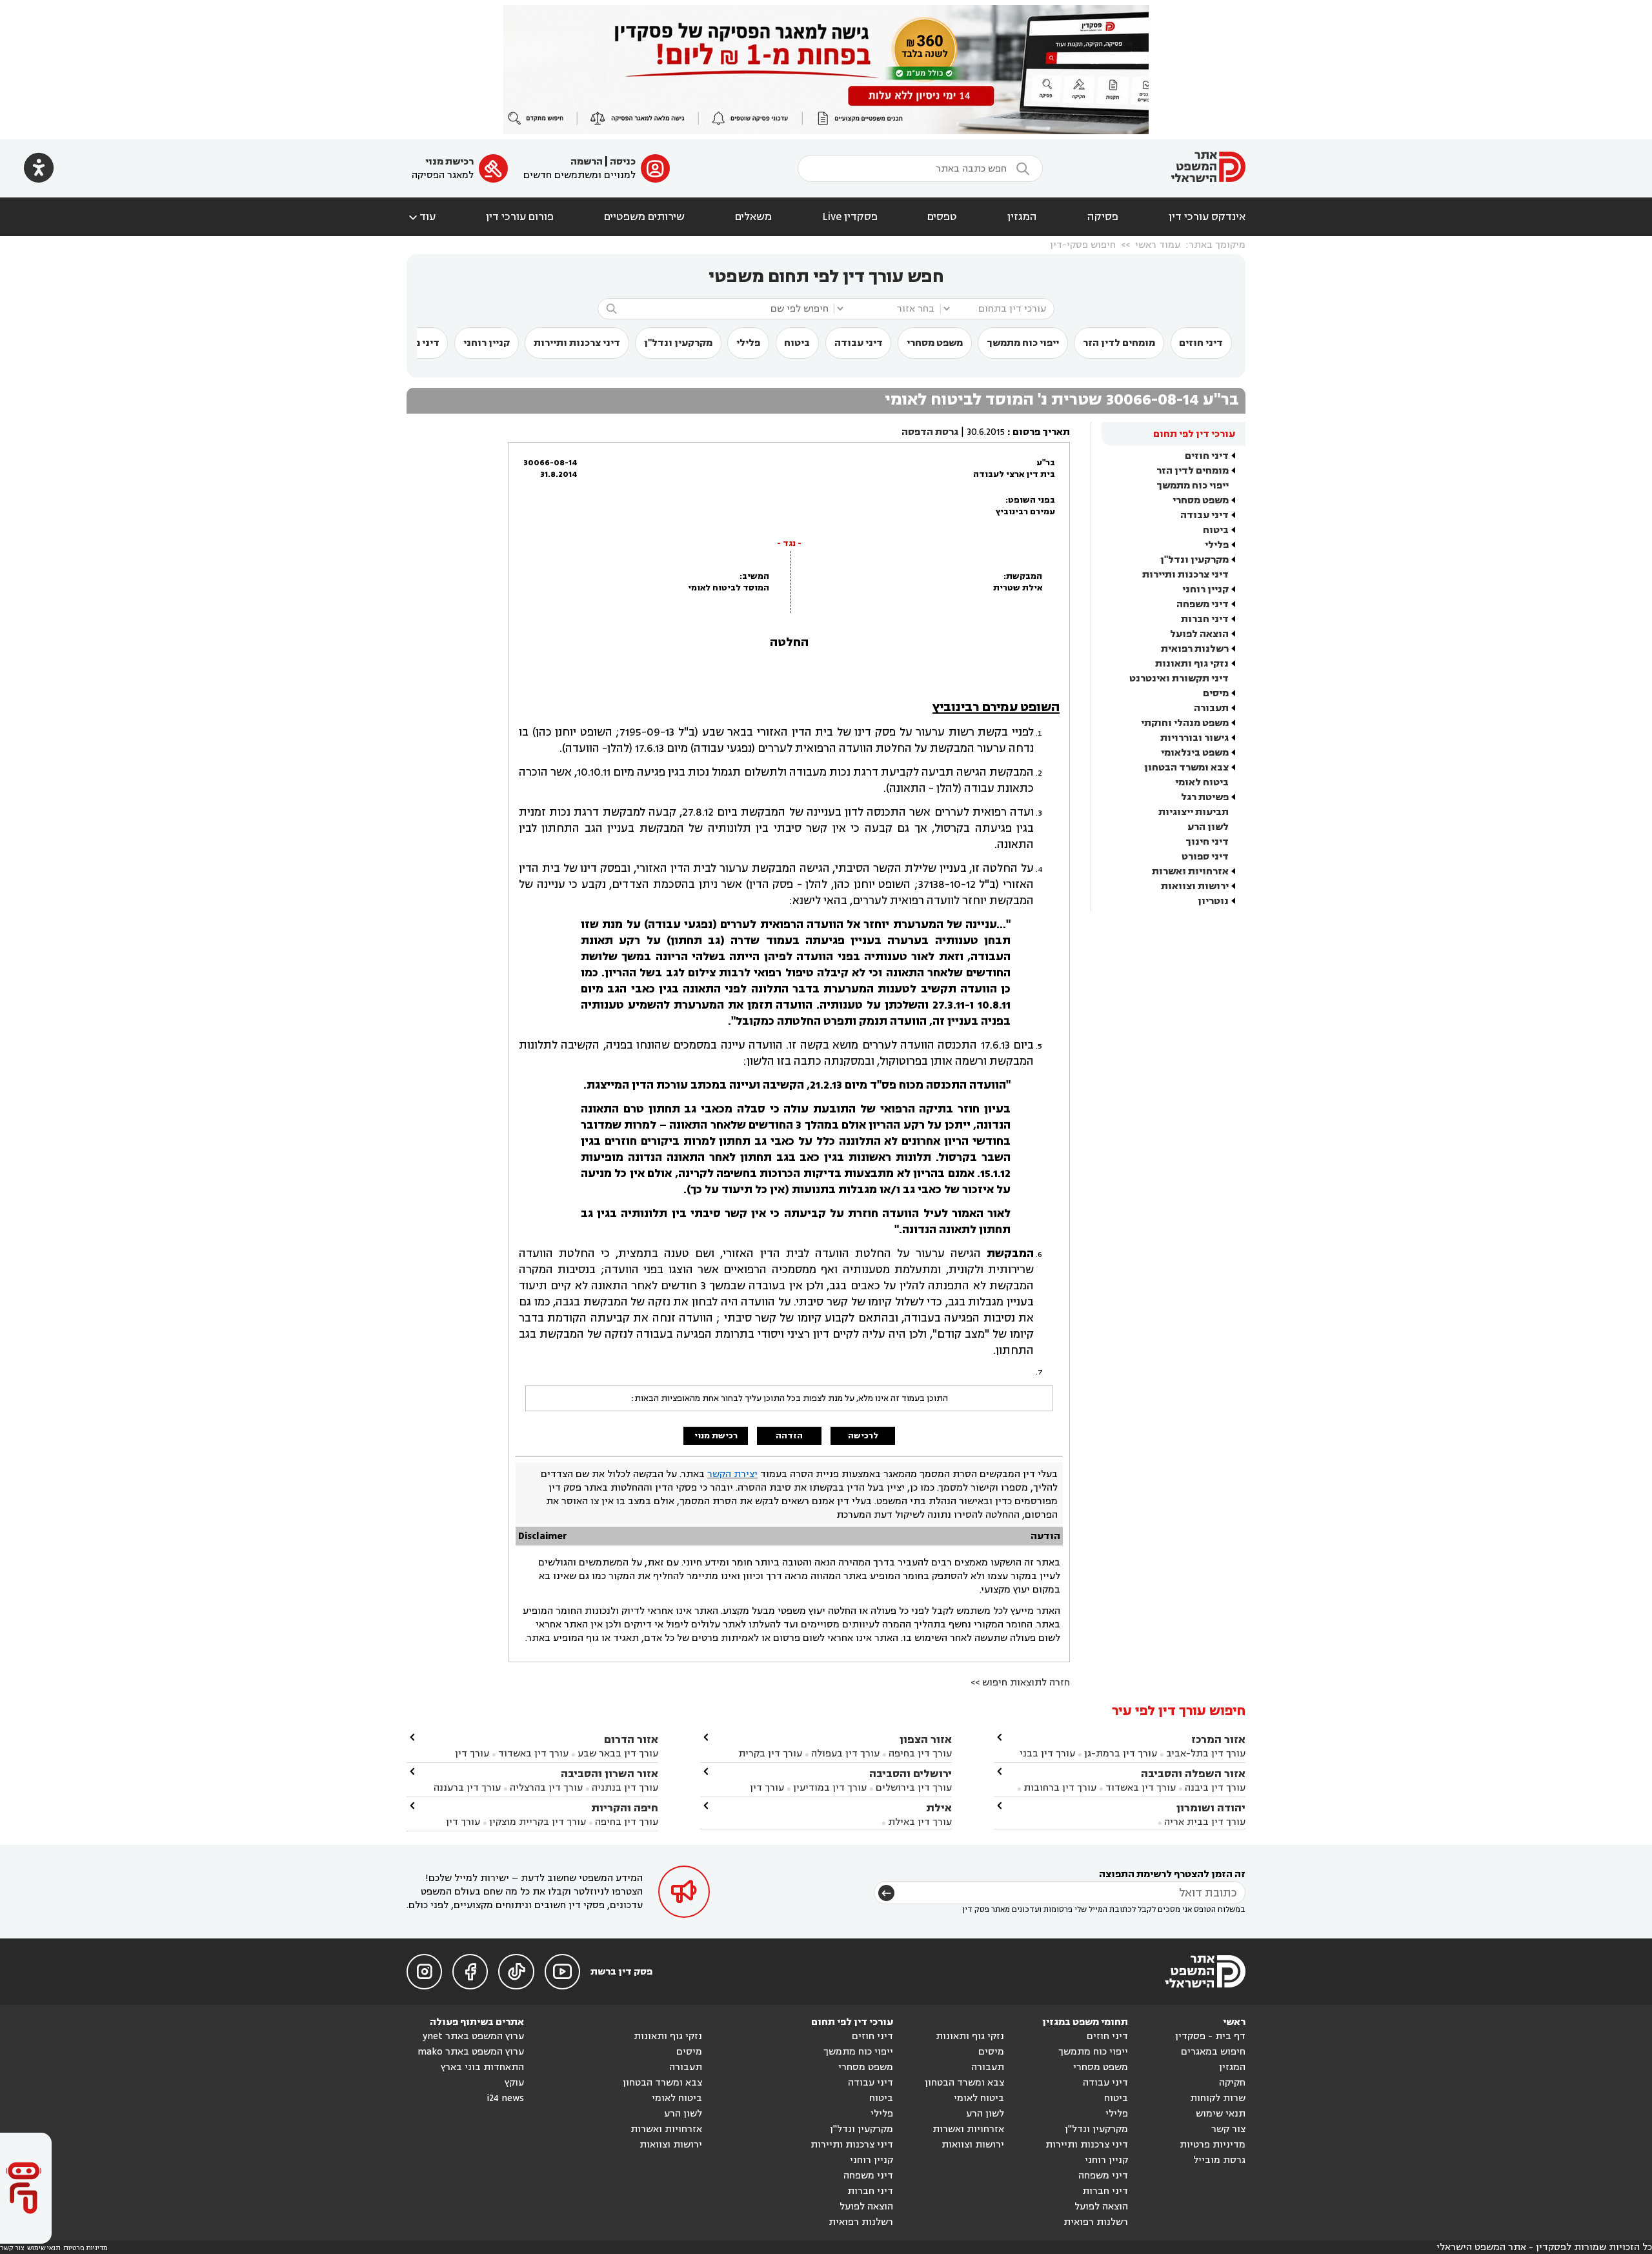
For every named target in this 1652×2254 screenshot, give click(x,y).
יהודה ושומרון (1211, 1808)
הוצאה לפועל (1199, 634)
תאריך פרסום (1041, 432)
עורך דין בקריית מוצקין (538, 1822)
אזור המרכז (1218, 1739)
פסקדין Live (850, 217)
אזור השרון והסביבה (609, 1774)
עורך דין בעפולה (844, 1754)
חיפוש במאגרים (1213, 2052)
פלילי (748, 343)
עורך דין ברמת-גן (1121, 1754)
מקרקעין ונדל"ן (678, 343)
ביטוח (797, 343)
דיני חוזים (1201, 343)
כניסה (623, 162)
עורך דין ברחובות (1060, 1788)
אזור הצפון (926, 1739)
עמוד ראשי (1158, 245)
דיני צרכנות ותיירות (577, 343)
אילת (939, 1808)
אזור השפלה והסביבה (1193, 1774)
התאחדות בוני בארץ (482, 2067)
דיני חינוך (1207, 842)
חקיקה (1232, 2083)
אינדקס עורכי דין (1207, 217)
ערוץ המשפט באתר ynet (473, 2036)
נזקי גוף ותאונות (1192, 664)
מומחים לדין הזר (1119, 343)
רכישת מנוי (449, 162)
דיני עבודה (859, 343)
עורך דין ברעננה (467, 1788)
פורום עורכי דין (520, 217)
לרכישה (863, 1436)
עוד (421, 217)
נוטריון (1213, 901)
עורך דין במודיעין (830, 1788)
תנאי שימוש (1221, 2114)
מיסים (1216, 693)
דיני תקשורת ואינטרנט (1179, 679)
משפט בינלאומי (1195, 753)
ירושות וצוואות (1195, 886)
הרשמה (587, 162)
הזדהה (789, 1436)
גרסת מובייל (1219, 2160)
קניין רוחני (487, 343)
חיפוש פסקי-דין (1083, 245)
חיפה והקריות (625, 1808)
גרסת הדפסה (930, 432)
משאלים (753, 217)
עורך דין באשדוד (1141, 1788)
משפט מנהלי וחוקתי (1185, 723)
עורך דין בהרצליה (546, 1788)
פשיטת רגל (1205, 797)
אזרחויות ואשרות (1190, 871)
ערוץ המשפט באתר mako (471, 2052)
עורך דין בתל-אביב (1206, 1754)
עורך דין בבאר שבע (618, 1754)
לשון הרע (1208, 827)
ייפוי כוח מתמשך (1023, 343)
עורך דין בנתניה (625, 1788)
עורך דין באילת (920, 1822)
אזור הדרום (631, 1739)
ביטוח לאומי (1202, 782)
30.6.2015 (986, 432)
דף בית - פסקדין (1210, 2036)
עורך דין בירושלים (914, 1788)
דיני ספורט (1205, 857)
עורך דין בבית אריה (1205, 1822)
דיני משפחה (1203, 604)
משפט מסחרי (935, 343)
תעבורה (1211, 708)
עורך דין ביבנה (1215, 1788)
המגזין (1022, 217)
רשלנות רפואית (1195, 649)
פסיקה (1103, 217)
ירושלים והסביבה (911, 1774)
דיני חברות (1205, 619)
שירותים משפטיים (644, 217)
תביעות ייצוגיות (1194, 812)
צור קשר (1228, 2129)
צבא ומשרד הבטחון (1186, 768)
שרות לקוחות (1218, 2098)
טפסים (942, 217)
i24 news (505, 2098)
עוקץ (514, 2083)
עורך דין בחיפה (920, 1754)
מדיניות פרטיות (1213, 2145)
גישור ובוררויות (1194, 738)
